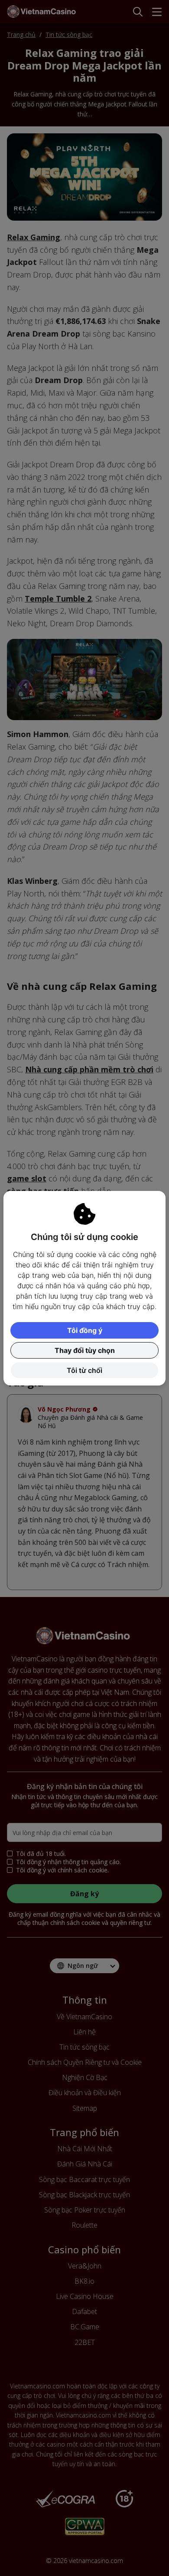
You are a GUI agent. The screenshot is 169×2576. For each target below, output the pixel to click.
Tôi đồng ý (85, 1330)
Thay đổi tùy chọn (85, 1350)
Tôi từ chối (84, 1370)
